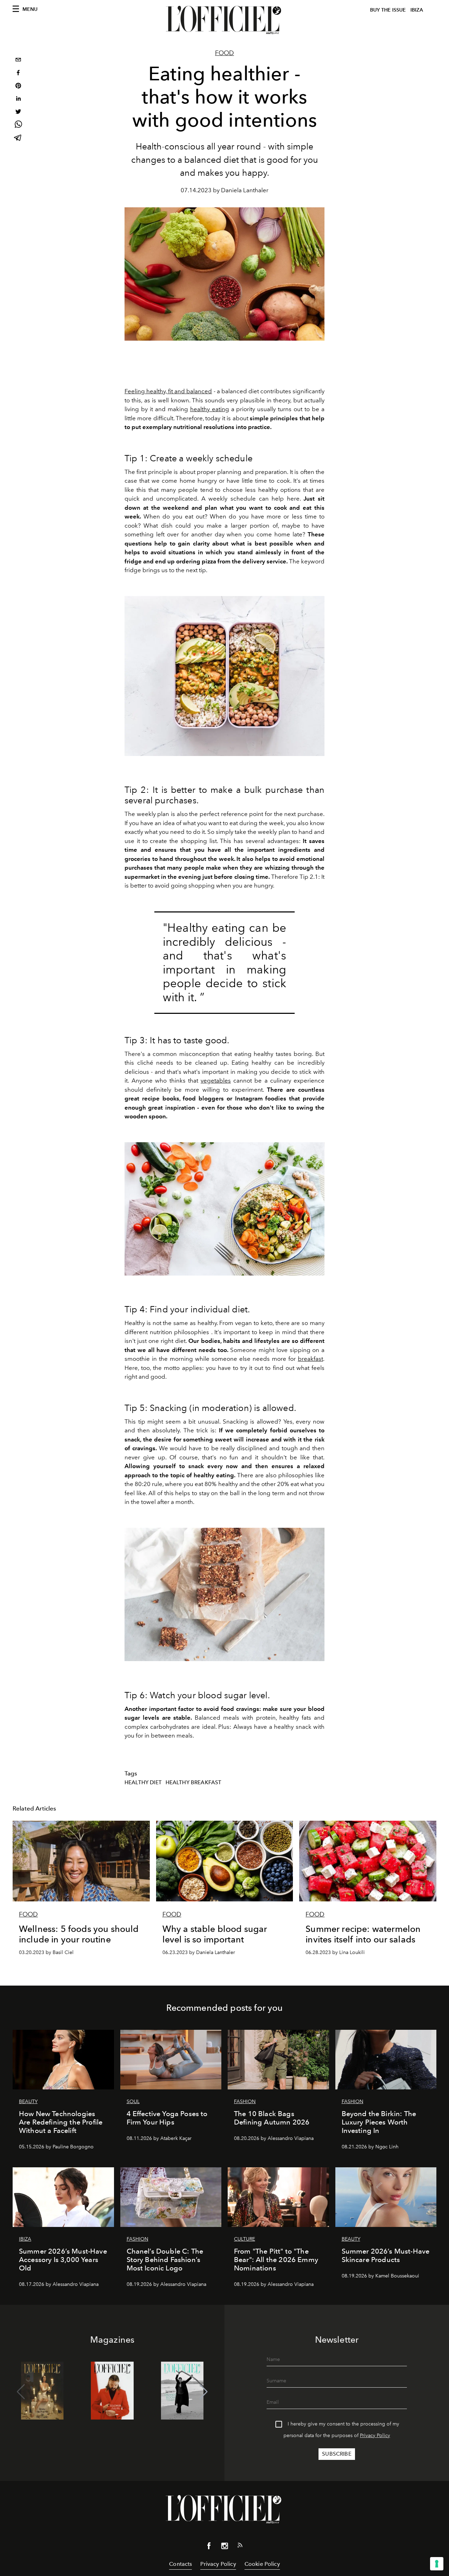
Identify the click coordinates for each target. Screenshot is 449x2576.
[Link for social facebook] (209, 2547)
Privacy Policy (375, 2436)
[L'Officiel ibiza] (224, 20)
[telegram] (18, 138)
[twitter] (18, 112)
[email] (18, 61)
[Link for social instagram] (224, 2547)
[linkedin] (18, 99)
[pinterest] (18, 86)
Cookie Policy (262, 2564)
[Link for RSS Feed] (240, 2547)
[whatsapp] (18, 125)
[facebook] (18, 73)
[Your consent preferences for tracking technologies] (437, 2564)
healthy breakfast (194, 1782)
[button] (204, 2392)
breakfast (310, 1359)
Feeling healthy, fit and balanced (168, 391)
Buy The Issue (388, 10)
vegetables (216, 1080)
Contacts (180, 2564)
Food (224, 53)
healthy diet (143, 1782)
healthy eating (210, 409)
